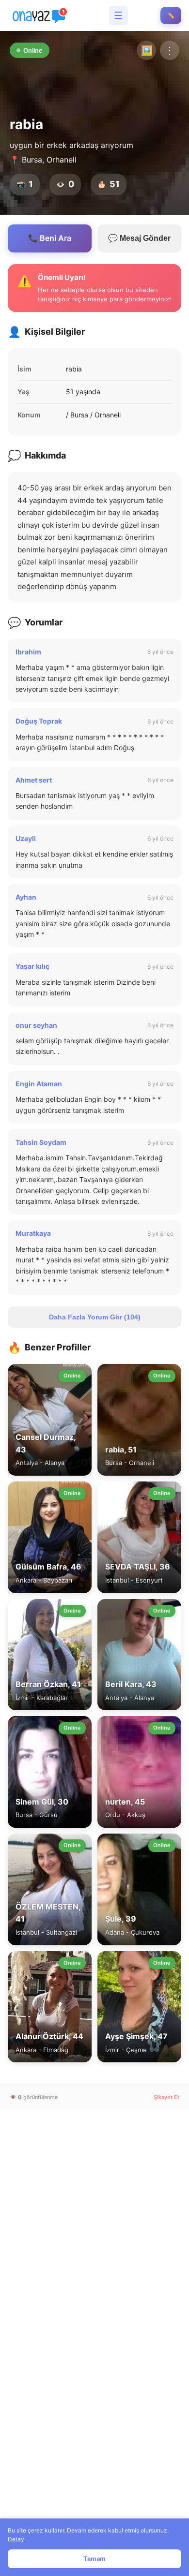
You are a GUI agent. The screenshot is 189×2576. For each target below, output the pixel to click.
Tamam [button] (94, 2559)
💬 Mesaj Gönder (139, 238)
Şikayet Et (166, 2097)
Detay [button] (16, 2539)
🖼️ (147, 50)
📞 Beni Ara (50, 238)
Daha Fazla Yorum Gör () (95, 1317)
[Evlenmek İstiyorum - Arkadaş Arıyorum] (42, 15)
